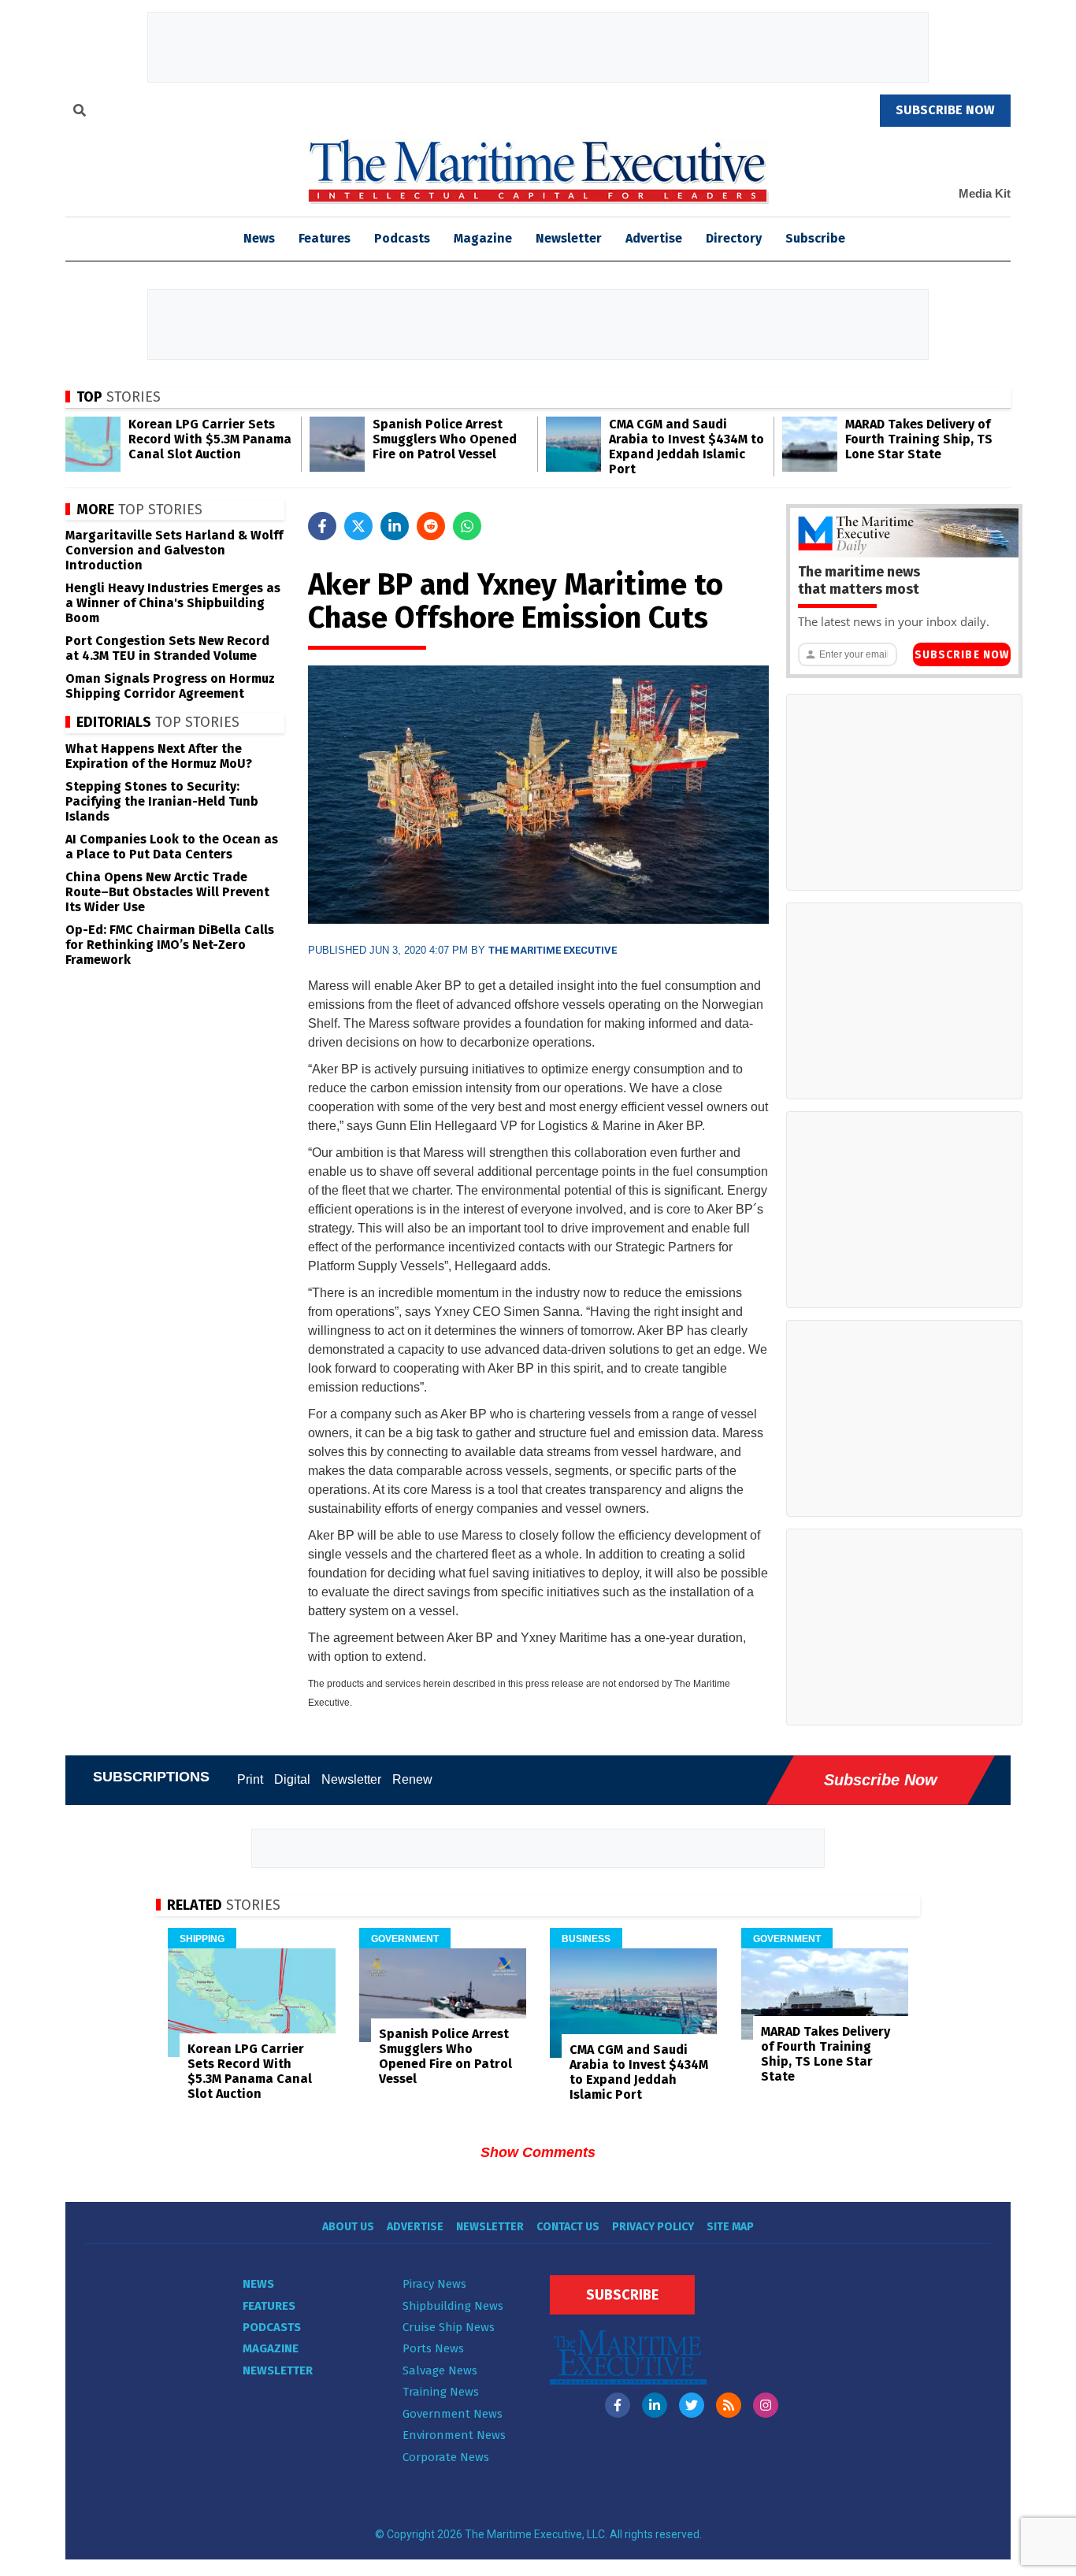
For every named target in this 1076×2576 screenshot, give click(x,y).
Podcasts (402, 238)
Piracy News (434, 2284)
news (259, 238)
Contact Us (568, 2227)
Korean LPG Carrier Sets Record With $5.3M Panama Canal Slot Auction (210, 439)
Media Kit (985, 193)
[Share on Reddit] (431, 526)
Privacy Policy (653, 2227)
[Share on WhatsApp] (467, 526)
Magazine (483, 238)
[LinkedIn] (655, 2405)
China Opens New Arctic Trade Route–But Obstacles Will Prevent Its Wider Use (167, 892)
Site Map (730, 2227)
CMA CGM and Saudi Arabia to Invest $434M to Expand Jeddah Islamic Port (686, 447)
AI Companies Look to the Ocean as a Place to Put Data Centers (172, 847)
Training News (441, 2392)
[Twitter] (692, 2405)
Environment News (454, 2435)
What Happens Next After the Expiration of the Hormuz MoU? (159, 756)
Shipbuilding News (453, 2306)
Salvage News (440, 2370)
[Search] (80, 113)
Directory (734, 238)
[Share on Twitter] (358, 526)
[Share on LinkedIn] (395, 526)
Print (250, 1779)
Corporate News (446, 2457)
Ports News (433, 2348)
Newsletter (569, 238)
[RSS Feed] (729, 2405)
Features (325, 238)
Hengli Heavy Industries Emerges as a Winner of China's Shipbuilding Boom (173, 603)
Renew (412, 1779)
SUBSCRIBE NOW (945, 110)
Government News (453, 2414)
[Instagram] (766, 2405)
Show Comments (538, 2152)
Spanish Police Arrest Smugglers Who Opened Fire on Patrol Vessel (445, 439)
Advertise (654, 238)
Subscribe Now (962, 655)
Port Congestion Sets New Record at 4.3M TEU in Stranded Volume (167, 648)
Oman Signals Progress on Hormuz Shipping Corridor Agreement (170, 686)
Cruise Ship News (449, 2327)
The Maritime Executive (553, 950)
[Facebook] (618, 2405)
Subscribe (815, 238)
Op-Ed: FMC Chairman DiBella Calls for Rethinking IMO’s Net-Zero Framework (170, 945)
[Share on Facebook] (322, 526)
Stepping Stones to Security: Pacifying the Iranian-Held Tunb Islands (162, 801)
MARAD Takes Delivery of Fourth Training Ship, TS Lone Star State (919, 439)
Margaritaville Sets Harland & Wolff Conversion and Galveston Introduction (174, 550)
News (258, 2284)
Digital (292, 1779)
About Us (348, 2227)
